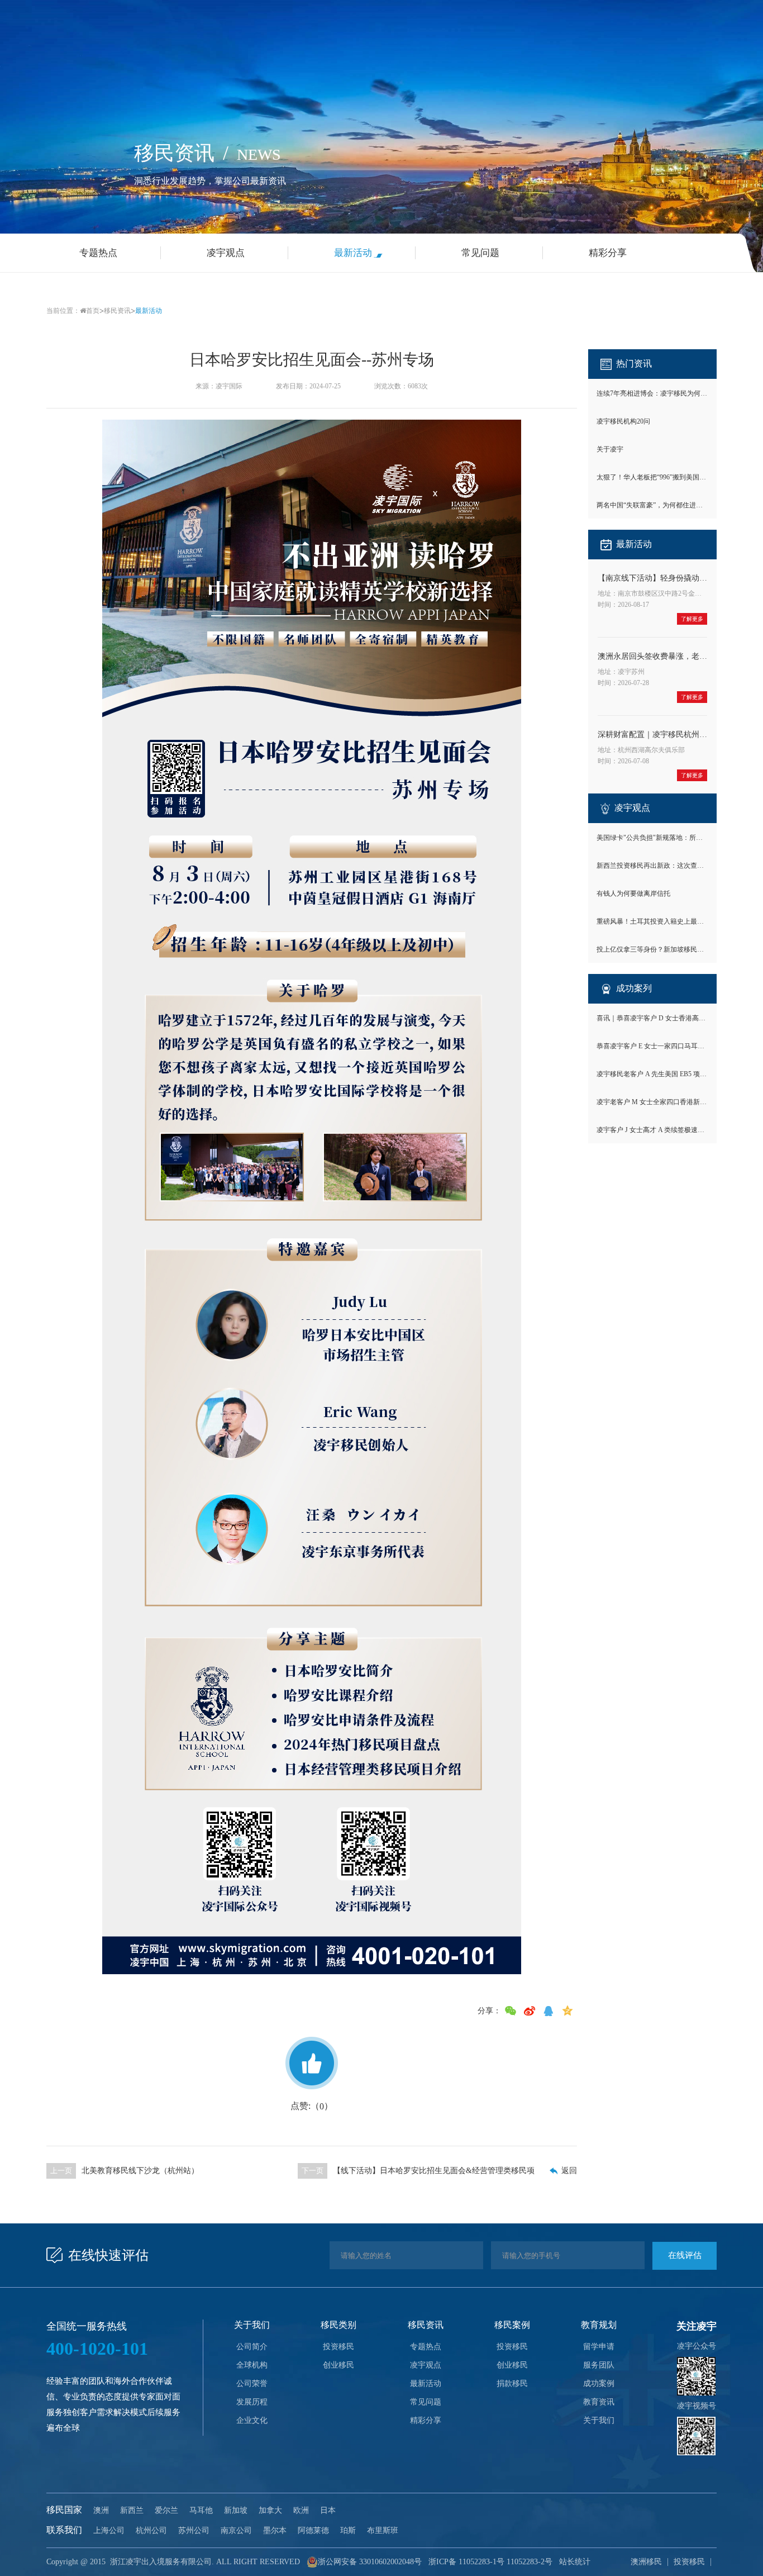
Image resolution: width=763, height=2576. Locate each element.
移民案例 (512, 2325)
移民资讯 (117, 311)
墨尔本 (275, 2530)
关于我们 (252, 2325)
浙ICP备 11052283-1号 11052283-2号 (490, 2562)
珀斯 (348, 2530)
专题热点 (426, 2347)
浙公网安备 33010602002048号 (370, 2562)
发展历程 (252, 2402)
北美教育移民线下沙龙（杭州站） (140, 2171)
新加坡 (236, 2510)
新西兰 (132, 2510)
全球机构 (252, 2365)
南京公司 (236, 2530)
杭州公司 (151, 2530)
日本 (328, 2510)
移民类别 (338, 2325)
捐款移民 (512, 2383)
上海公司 (109, 2530)
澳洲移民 (646, 2562)
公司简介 (252, 2347)
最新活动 (149, 311)
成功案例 (599, 2383)
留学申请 (599, 2347)
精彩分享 (426, 2420)
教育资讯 (599, 2402)
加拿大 (270, 2510)
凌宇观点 (426, 2365)
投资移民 (338, 2347)
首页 (93, 311)
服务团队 (599, 2365)
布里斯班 (383, 2530)
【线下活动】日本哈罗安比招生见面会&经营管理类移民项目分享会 (434, 2171)
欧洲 (301, 2510)
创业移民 (338, 2365)
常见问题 (426, 2402)
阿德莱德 (313, 2530)
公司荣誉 (252, 2383)
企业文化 (252, 2420)
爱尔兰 (166, 2510)
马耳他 (201, 2510)
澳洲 (101, 2510)
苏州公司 (194, 2530)
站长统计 (575, 2562)
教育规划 (599, 2325)
